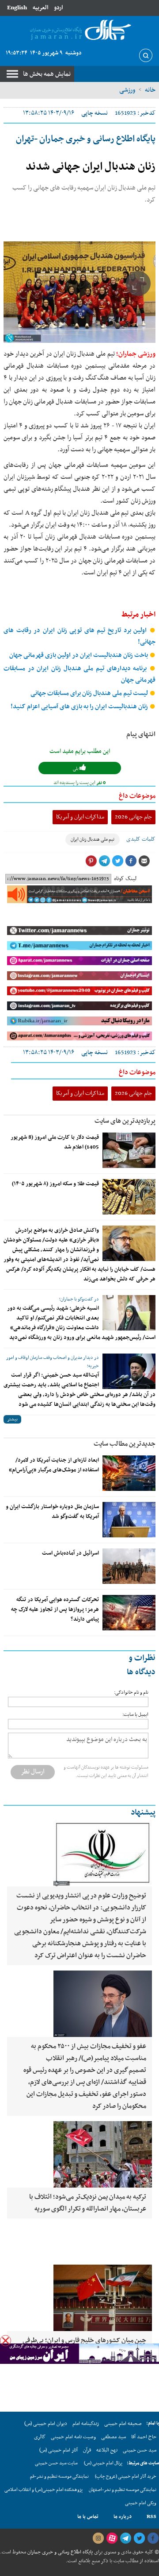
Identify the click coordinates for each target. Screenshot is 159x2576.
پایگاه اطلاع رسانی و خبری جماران (59, 2552)
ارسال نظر (33, 1772)
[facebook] (153, 2538)
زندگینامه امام (86, 2424)
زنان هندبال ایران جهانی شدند (91, 167)
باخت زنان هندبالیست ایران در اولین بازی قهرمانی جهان (79, 655)
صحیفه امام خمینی (123, 2424)
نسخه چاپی (95, 113)
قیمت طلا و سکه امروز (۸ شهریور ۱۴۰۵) (55, 1184)
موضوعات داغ (137, 796)
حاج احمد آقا (144, 2437)
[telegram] (125, 2538)
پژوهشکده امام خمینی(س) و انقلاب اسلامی (44, 2490)
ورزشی (127, 90)
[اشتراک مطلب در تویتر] (117, 861)
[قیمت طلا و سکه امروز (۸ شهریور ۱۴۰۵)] (129, 1197)
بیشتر (12, 1419)
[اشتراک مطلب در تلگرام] (104, 861)
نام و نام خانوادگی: (131, 1693)
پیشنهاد (143, 1813)
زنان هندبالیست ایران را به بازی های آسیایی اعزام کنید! (80, 707)
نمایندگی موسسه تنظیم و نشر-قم (59, 2477)
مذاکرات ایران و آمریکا (80, 817)
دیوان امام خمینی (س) (46, 2424)
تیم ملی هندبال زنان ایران (93, 840)
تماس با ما (88, 2517)
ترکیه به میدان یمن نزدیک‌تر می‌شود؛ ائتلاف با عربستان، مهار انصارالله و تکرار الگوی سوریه (88, 2203)
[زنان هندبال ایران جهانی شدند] (79, 292)
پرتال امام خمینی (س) (103, 2463)
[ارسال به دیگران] (144, 861)
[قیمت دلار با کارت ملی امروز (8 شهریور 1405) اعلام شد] (129, 1150)
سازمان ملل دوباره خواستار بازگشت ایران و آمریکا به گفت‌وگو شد (52, 1512)
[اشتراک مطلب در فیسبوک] (131, 861)
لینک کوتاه (125, 879)
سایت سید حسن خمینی (56, 2463)
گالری (40, 2437)
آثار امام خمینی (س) (59, 2450)
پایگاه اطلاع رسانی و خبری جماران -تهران (86, 139)
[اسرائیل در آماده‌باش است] (129, 1566)
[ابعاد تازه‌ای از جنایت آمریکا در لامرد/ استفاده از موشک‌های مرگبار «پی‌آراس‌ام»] (129, 1473)
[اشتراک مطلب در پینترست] (91, 861)
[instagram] (98, 2538)
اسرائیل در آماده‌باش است (70, 1553)
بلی (76, 769)
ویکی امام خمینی (141, 2503)
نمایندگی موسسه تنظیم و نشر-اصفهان (123, 2490)
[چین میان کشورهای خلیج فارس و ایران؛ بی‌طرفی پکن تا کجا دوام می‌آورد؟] (79, 2298)
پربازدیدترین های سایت (125, 1121)
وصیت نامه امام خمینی (73, 2437)
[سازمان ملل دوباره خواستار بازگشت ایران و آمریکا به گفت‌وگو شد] (129, 1520)
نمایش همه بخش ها (47, 74)
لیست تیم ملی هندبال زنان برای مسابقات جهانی (90, 693)
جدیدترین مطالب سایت (125, 1444)
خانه (150, 90)
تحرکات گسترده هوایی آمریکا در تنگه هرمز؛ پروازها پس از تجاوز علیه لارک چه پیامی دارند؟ (55, 1610)
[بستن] (6, 2341)
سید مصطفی (114, 2437)
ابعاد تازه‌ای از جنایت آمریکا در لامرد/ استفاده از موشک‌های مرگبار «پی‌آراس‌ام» (54, 1465)
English (17, 8)
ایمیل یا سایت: (135, 1715)
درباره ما (123, 2517)
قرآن (87, 2450)
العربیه (40, 8)
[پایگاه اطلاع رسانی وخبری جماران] (79, 30)
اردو (58, 8)
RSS (151, 2517)
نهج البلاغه (107, 2450)
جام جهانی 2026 (133, 817)
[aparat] (112, 2538)
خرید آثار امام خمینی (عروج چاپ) (126, 2477)
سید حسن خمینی (140, 2450)
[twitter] (139, 2538)
